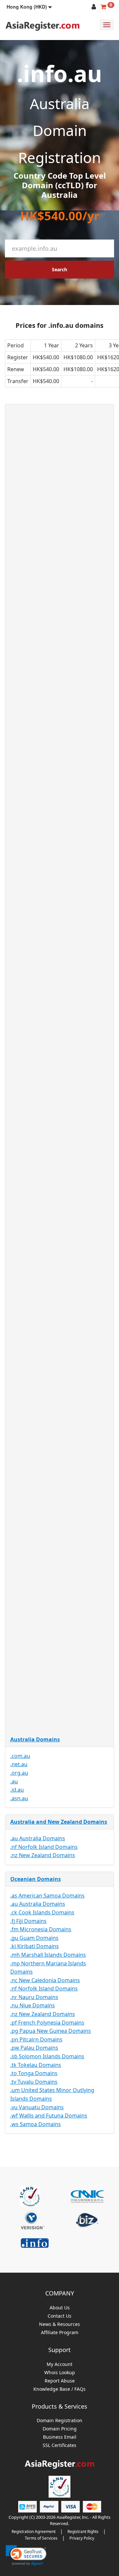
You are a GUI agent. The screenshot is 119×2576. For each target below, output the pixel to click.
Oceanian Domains (36, 1879)
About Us (60, 2308)
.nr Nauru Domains (34, 1997)
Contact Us (59, 2316)
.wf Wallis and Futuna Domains (49, 2116)
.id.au (17, 1790)
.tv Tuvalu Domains (34, 2082)
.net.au (19, 1764)
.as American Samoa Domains (47, 1896)
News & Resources (59, 2324)
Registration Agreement (34, 2532)
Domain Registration (59, 2421)
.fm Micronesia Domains (41, 1929)
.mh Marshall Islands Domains (48, 1955)
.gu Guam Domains (34, 1938)
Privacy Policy (82, 2538)
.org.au (19, 1773)
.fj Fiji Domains (28, 1921)
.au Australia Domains (38, 1838)
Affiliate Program (60, 2333)
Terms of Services (41, 2538)
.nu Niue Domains (33, 2005)
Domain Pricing (60, 2429)
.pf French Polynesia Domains (47, 2023)
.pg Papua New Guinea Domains (51, 2031)
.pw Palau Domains (34, 2048)
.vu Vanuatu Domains (37, 2107)
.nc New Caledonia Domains (45, 1980)
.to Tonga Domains (34, 2073)
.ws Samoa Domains (36, 2124)
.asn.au (19, 1798)
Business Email (60, 2437)
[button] (29, 7)
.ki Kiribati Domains (35, 1946)
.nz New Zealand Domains (43, 1855)
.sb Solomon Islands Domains (47, 2056)
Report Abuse (60, 2381)
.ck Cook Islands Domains (42, 1912)
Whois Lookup (60, 2373)
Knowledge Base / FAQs (59, 2389)
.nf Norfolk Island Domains (44, 1847)
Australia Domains (35, 1739)
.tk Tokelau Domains (36, 2065)
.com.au (20, 1756)
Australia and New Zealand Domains (59, 1822)
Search (59, 269)
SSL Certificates (59, 2445)
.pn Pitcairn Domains (36, 2039)
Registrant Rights (83, 2532)
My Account (59, 2364)
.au (14, 1781)
